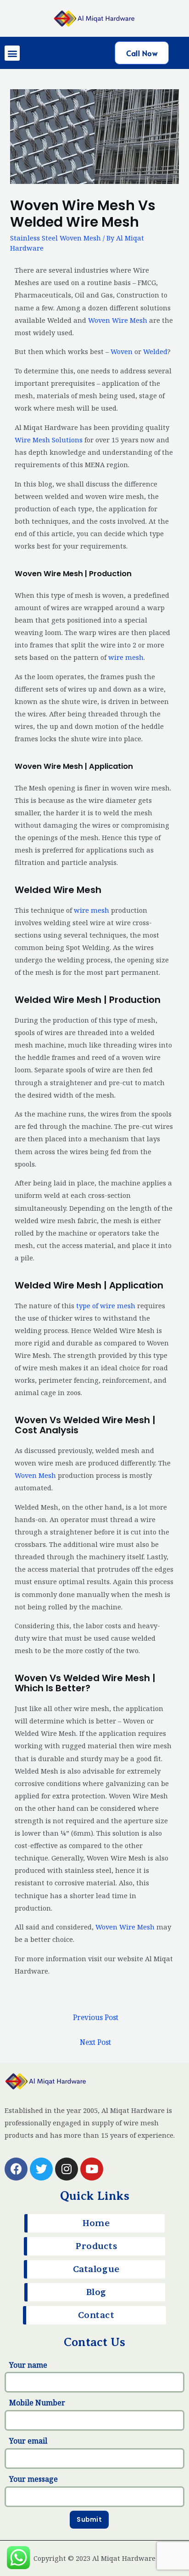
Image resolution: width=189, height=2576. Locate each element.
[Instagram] (67, 2169)
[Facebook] (16, 2169)
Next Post (95, 2042)
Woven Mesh (35, 1475)
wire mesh (126, 657)
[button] (12, 53)
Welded (155, 351)
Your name (28, 2365)
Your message (33, 2479)
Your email (28, 2441)
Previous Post (96, 2017)
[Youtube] (92, 2169)
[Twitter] (41, 2169)
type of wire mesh (106, 1305)
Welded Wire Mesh (58, 890)
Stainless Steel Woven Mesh (56, 238)
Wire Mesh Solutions (49, 440)
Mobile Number (37, 2403)
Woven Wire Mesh (118, 320)
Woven (122, 351)
